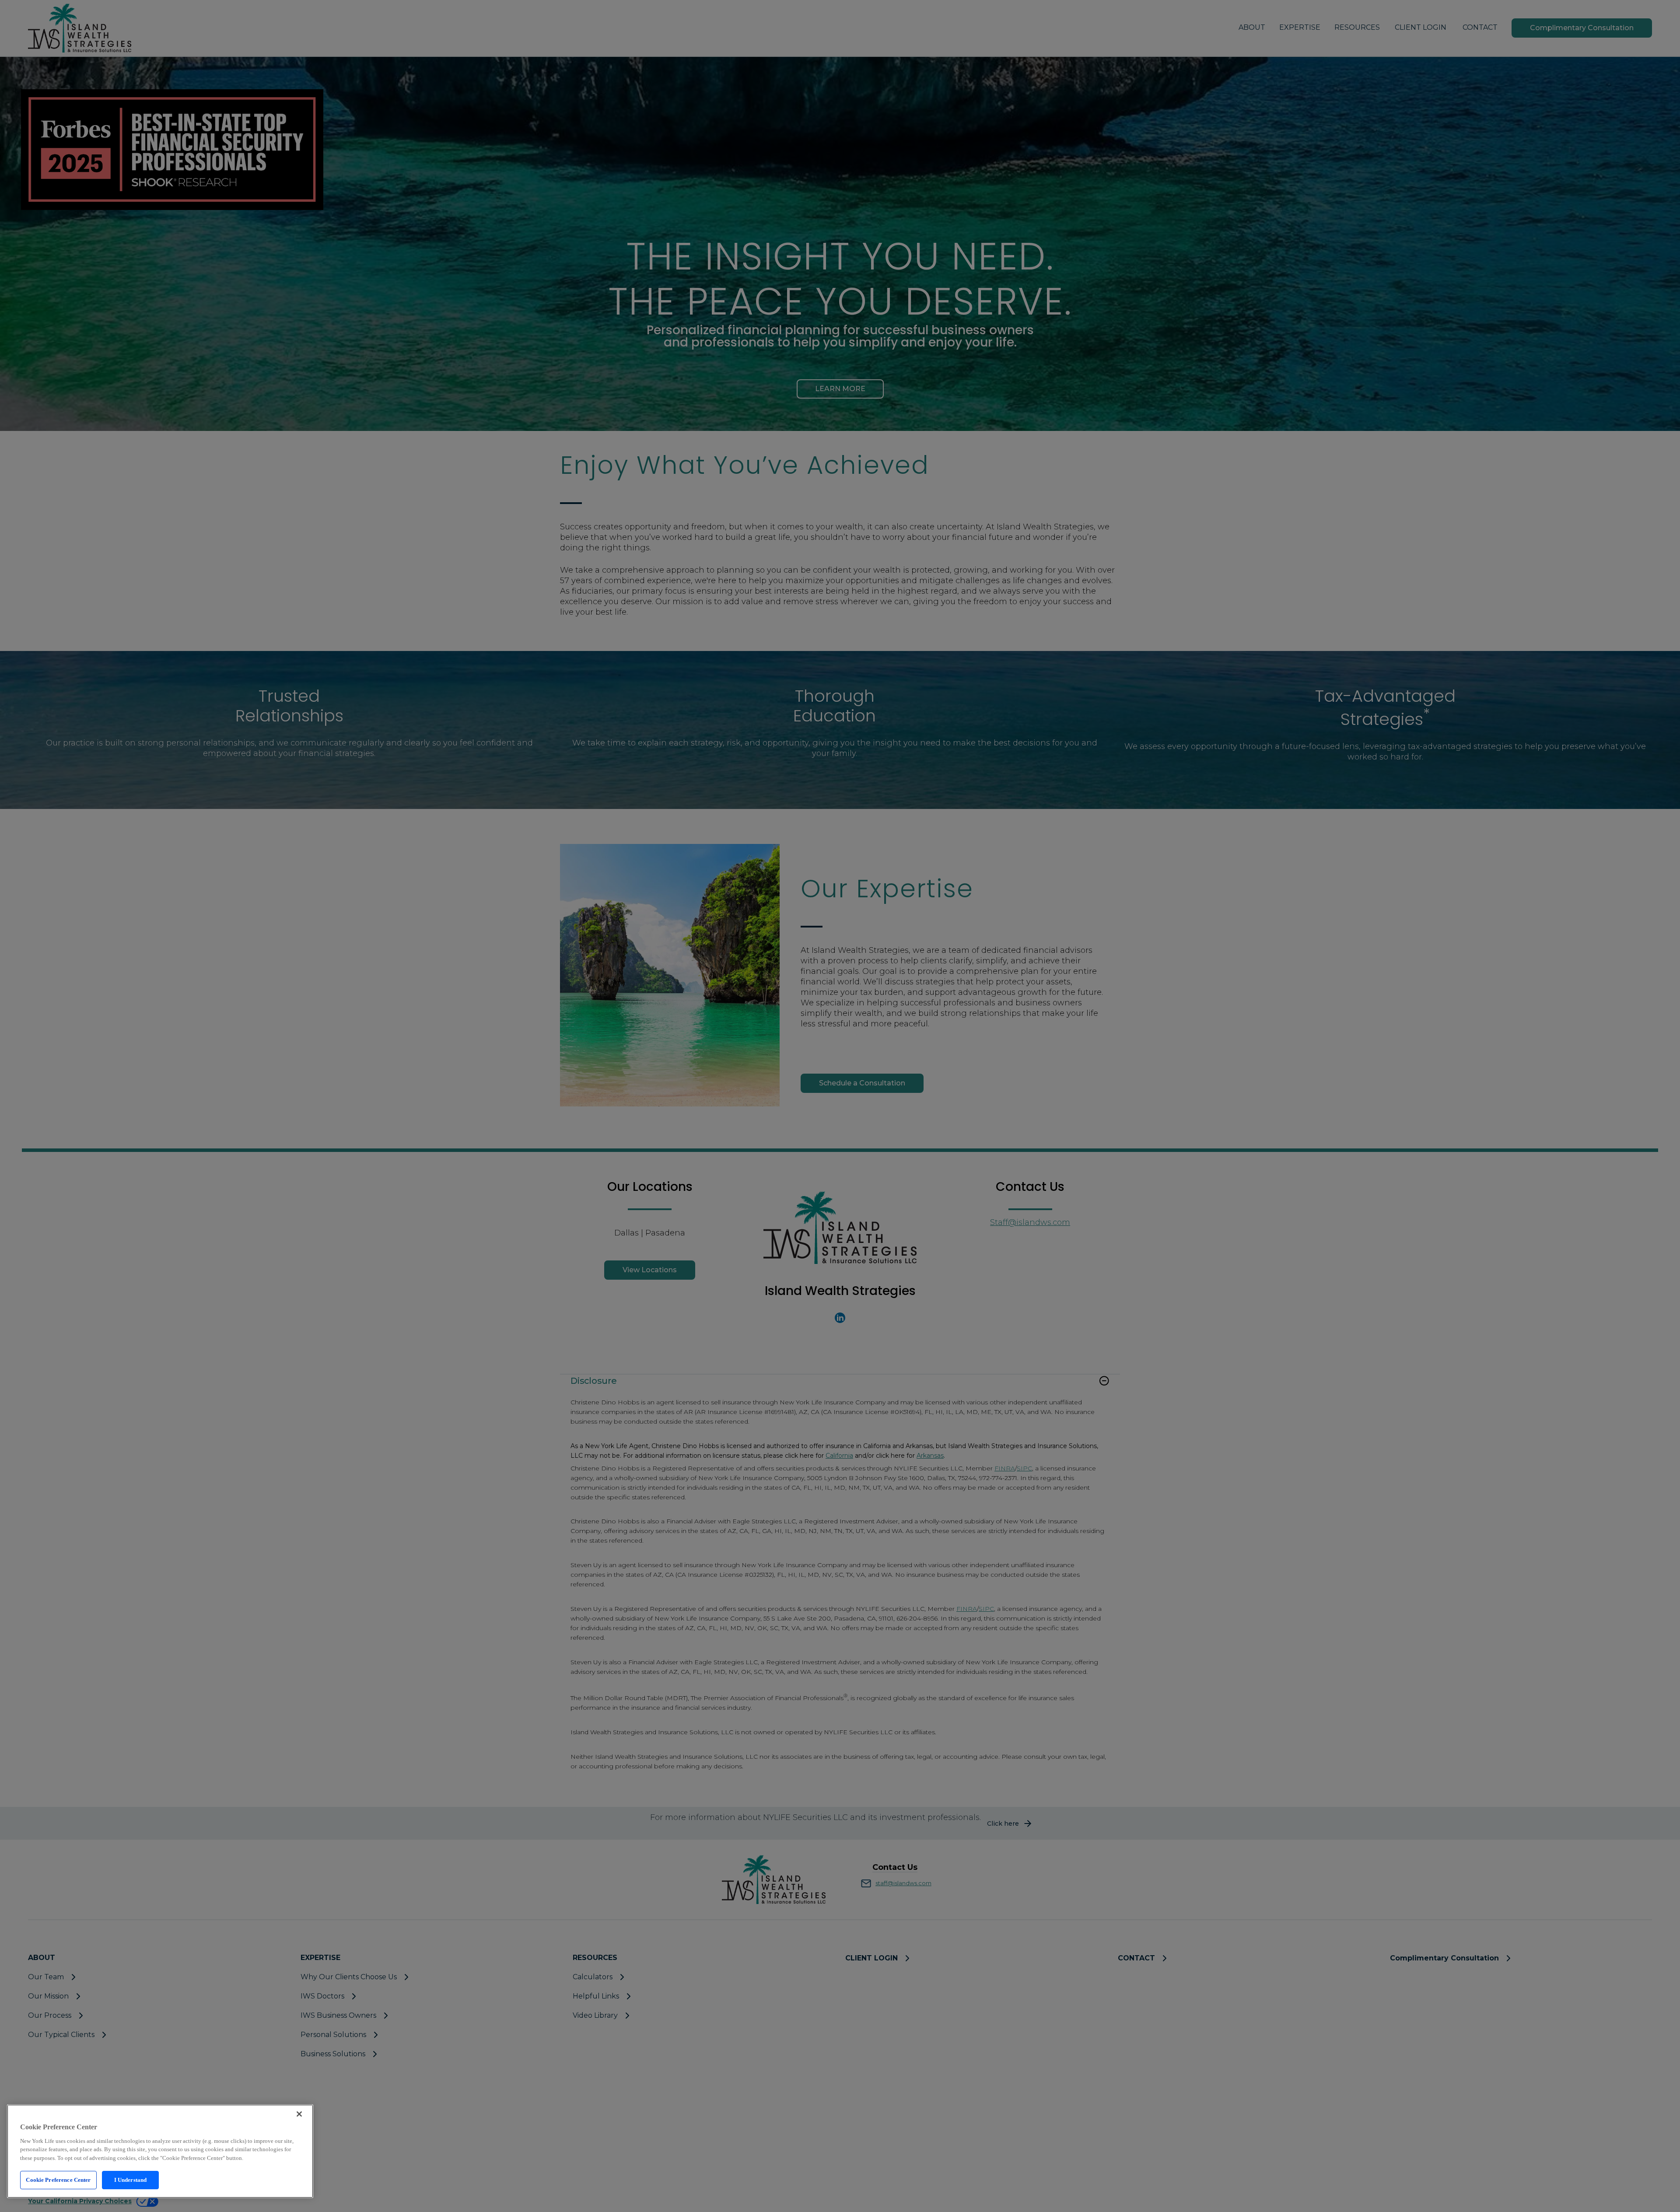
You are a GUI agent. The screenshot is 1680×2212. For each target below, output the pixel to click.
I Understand (131, 2180)
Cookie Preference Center (58, 2180)
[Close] (299, 2114)
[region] (160, 2151)
